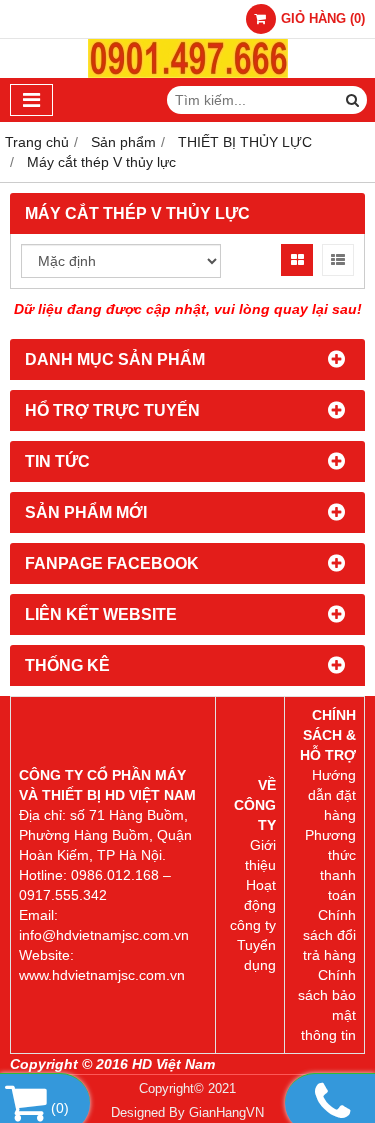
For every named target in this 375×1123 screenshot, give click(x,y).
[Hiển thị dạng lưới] (297, 260)
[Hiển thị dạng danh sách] (338, 260)
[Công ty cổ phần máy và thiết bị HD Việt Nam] (188, 73)
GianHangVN (226, 1113)
